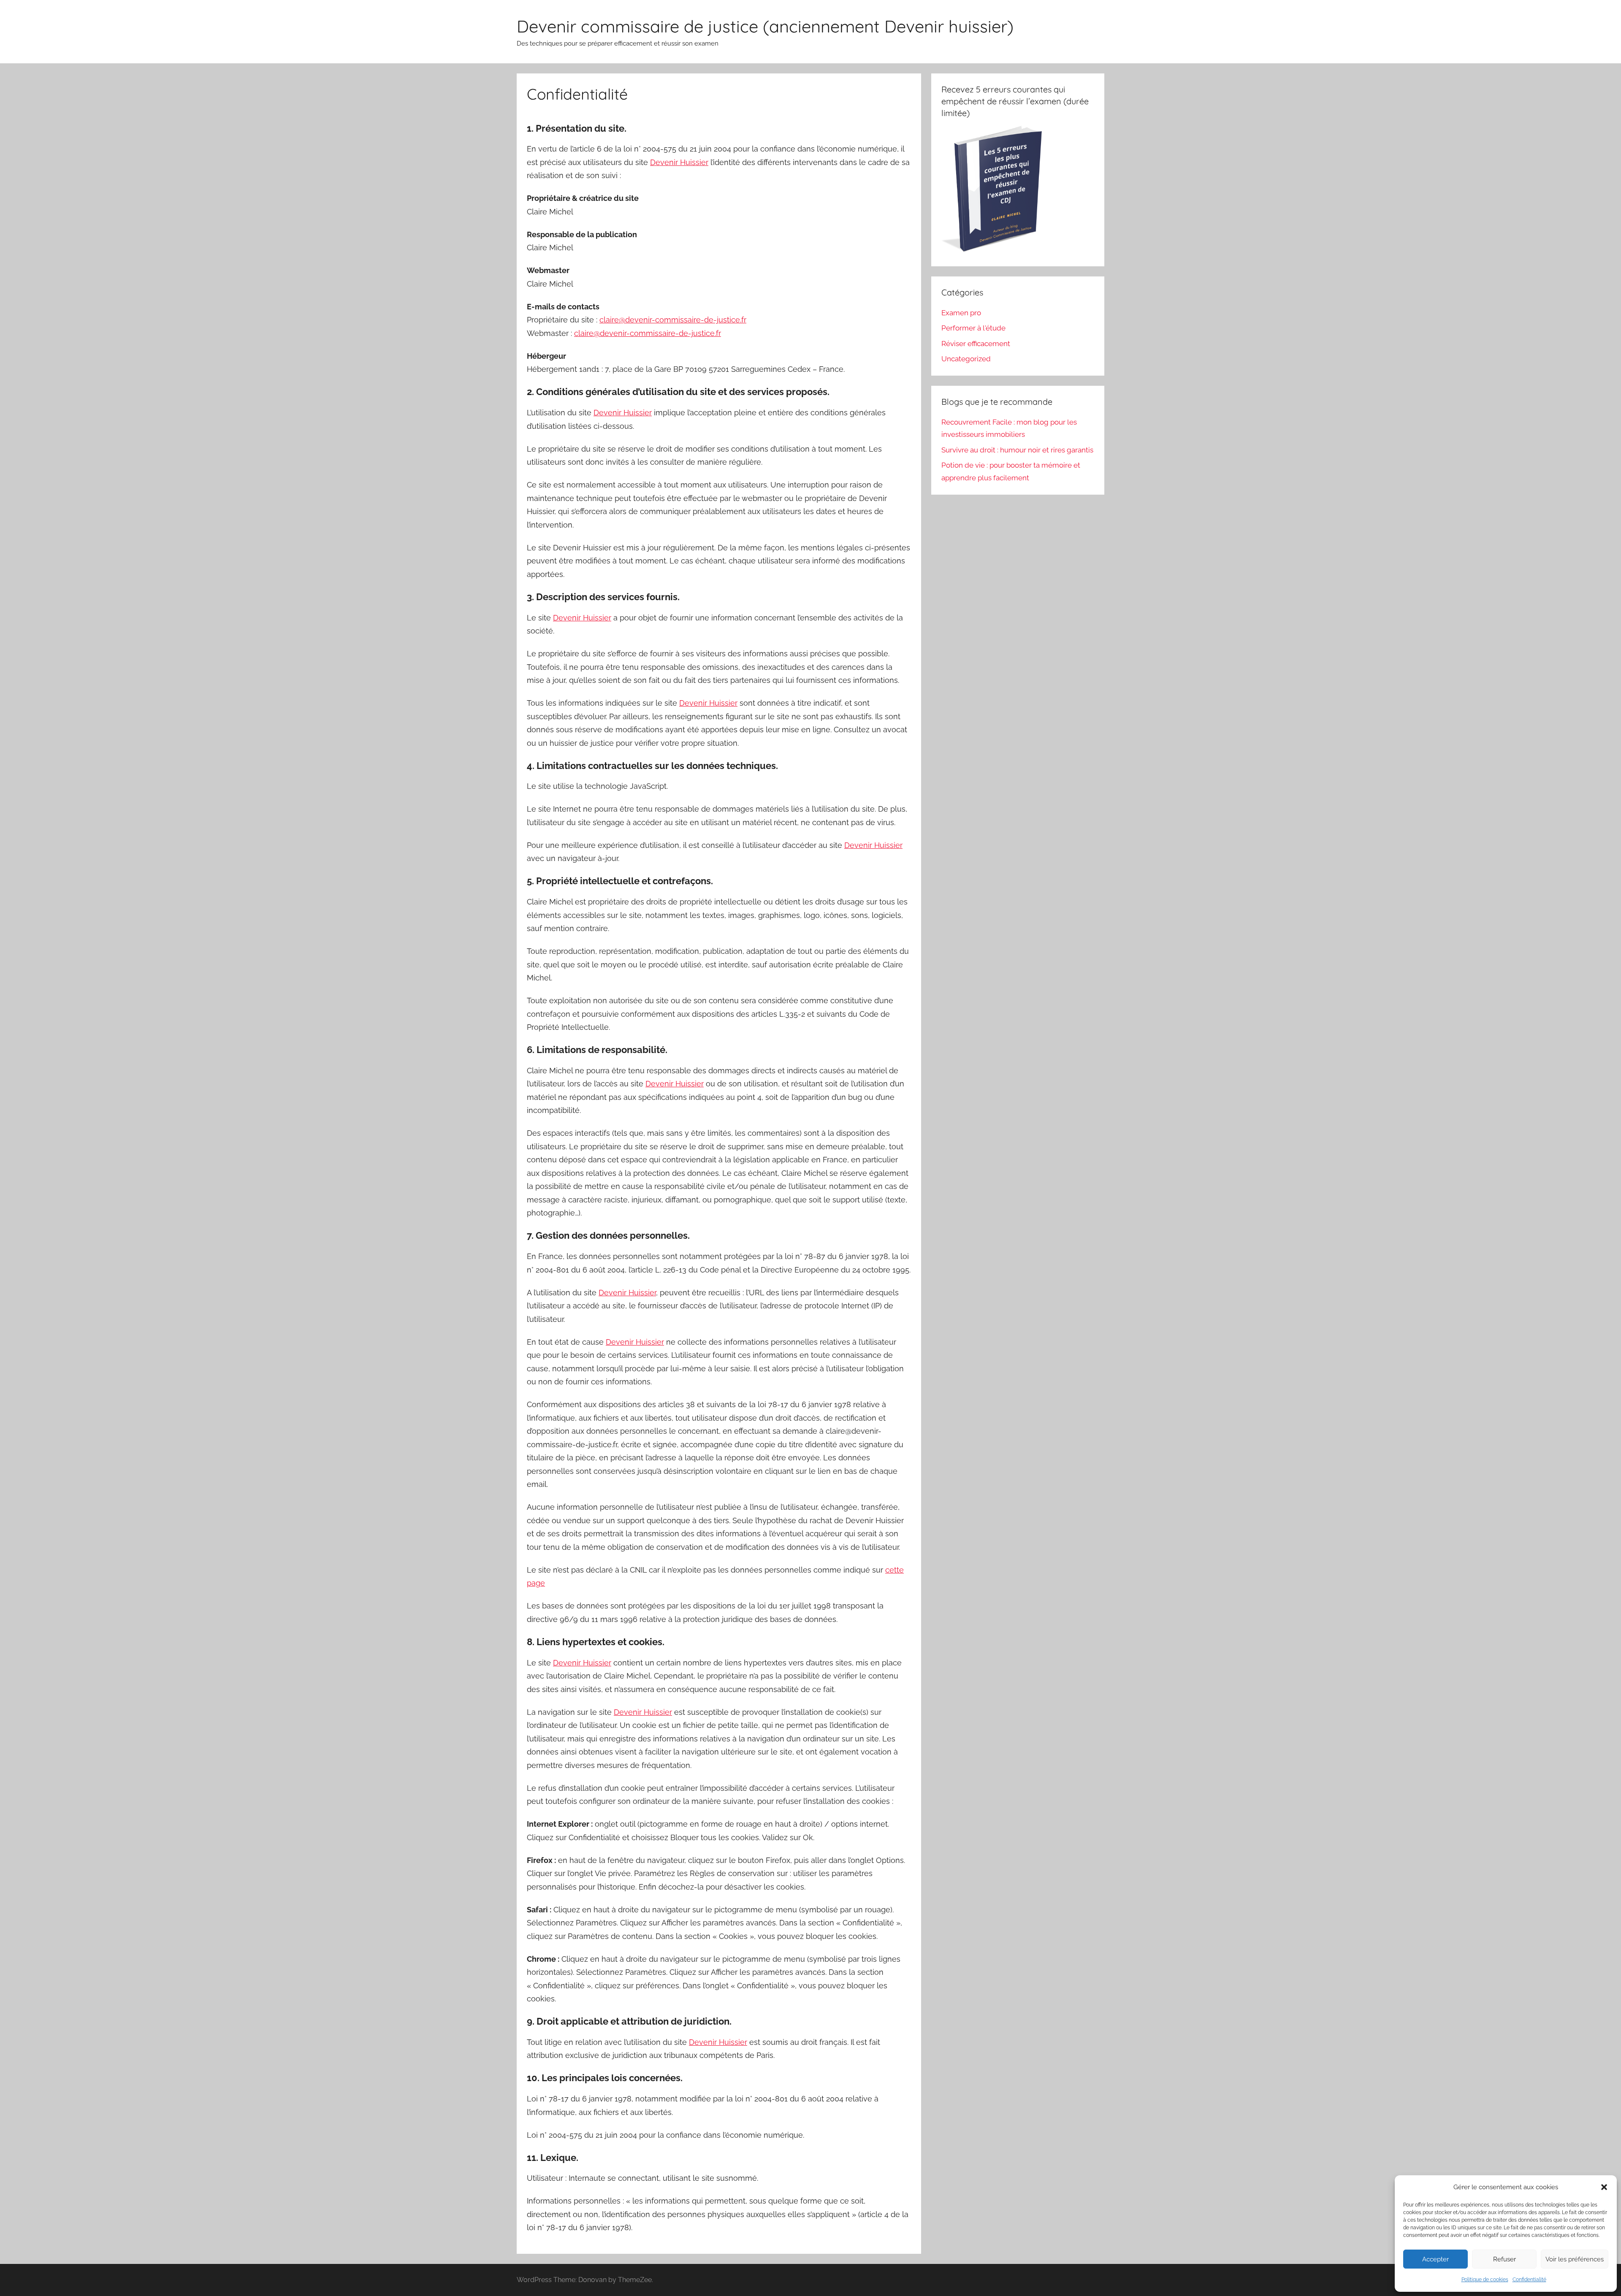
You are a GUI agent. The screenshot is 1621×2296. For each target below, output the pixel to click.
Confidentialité (1529, 2280)
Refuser (1504, 2259)
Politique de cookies (1485, 2280)
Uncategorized (966, 359)
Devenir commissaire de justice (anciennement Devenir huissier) (765, 26)
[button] (1604, 2187)
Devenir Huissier (679, 162)
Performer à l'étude (973, 328)
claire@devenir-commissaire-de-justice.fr (673, 320)
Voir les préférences (1575, 2259)
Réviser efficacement (976, 344)
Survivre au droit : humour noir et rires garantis (1017, 450)
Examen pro (961, 313)
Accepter (1435, 2259)
